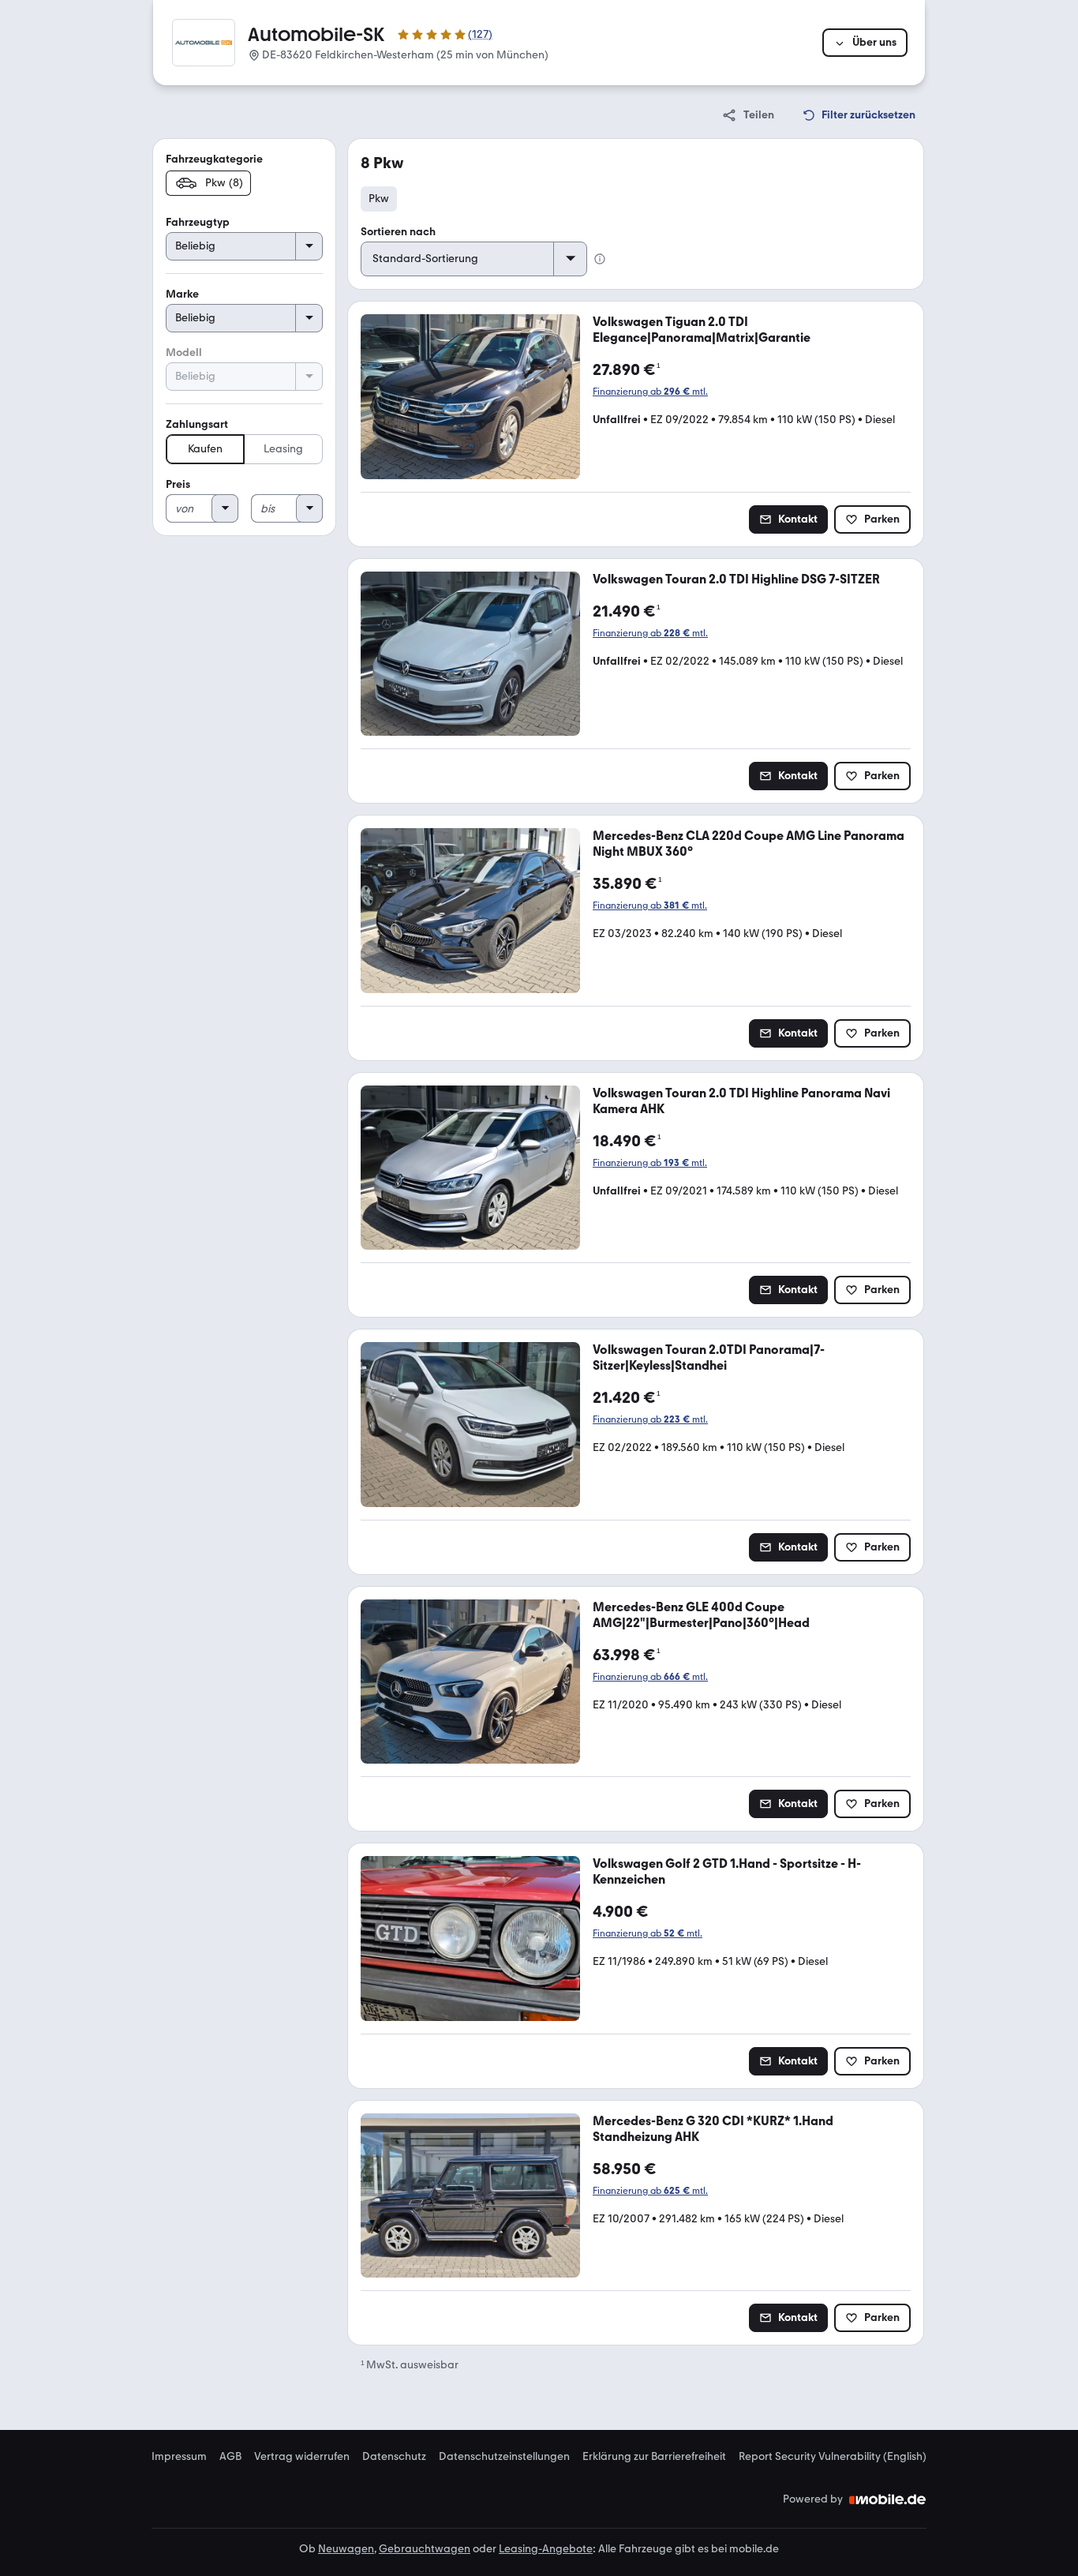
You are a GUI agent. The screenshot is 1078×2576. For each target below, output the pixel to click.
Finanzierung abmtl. (650, 392)
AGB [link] (230, 2457)
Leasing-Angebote (546, 2549)
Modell (184, 352)
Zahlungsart (197, 424)
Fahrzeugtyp (198, 222)
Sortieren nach (398, 232)
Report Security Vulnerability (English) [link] (833, 2457)
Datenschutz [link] (394, 2457)
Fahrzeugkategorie (214, 159)
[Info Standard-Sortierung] (600, 259)
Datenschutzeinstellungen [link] (504, 2457)
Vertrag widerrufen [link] (302, 2457)
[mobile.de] (888, 2499)
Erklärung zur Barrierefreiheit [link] (654, 2457)
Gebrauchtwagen (425, 2549)
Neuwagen (346, 2549)
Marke (182, 294)
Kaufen (205, 449)
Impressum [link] (179, 2457)
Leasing (283, 449)
